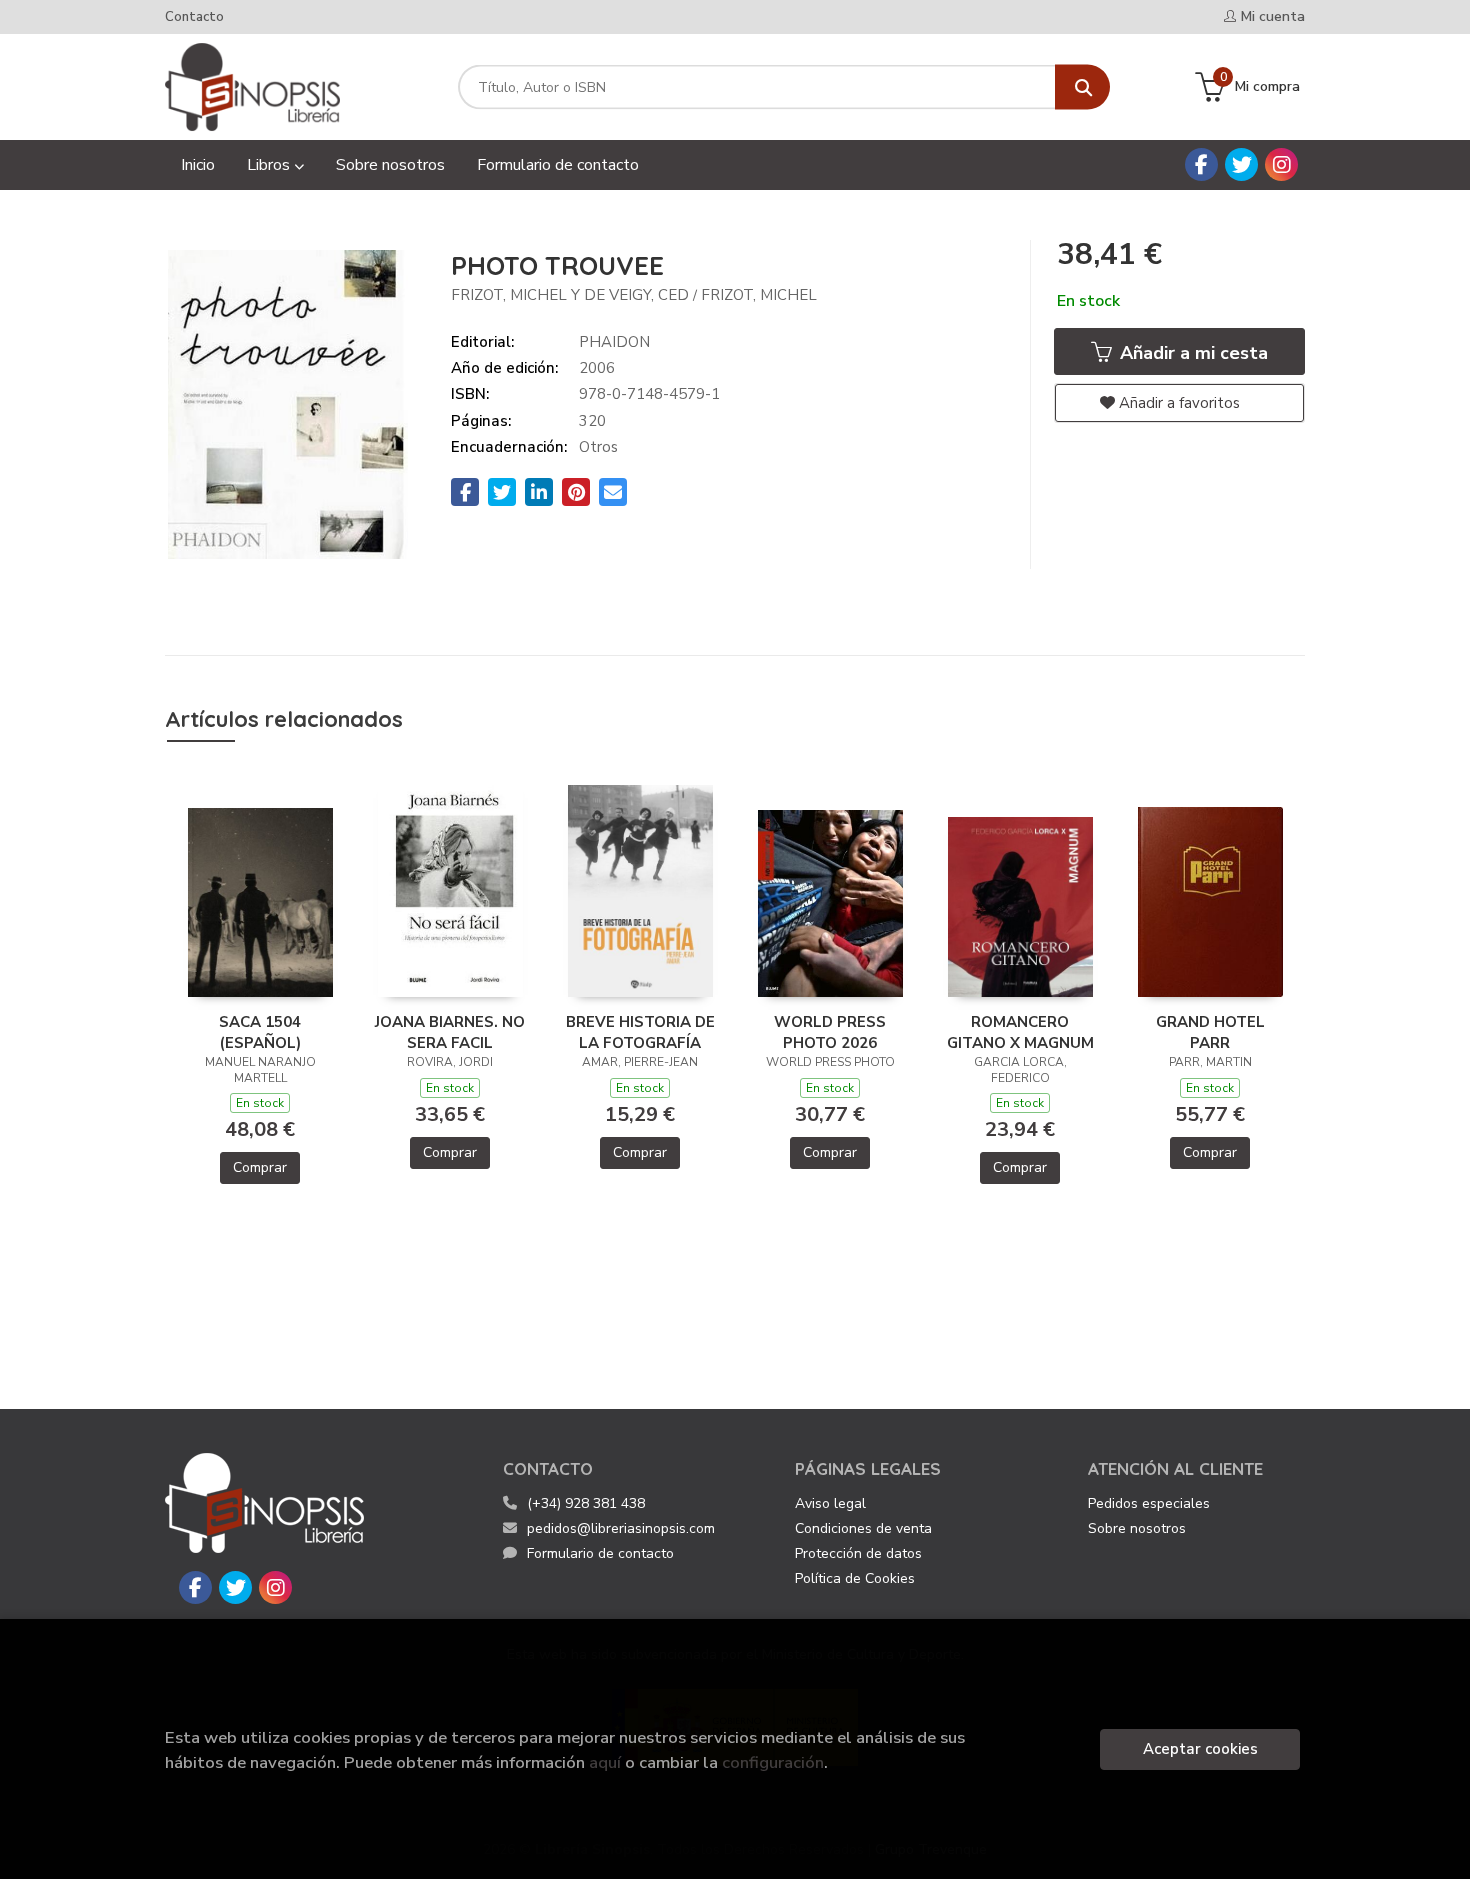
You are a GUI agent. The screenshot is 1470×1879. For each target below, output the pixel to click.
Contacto (194, 17)
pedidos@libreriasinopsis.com (621, 1528)
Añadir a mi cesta (1191, 353)
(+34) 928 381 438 (586, 1503)
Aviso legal (830, 1503)
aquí (605, 1762)
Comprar (260, 1167)
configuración (773, 1762)
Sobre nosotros (1137, 1528)
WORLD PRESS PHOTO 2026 (830, 1032)
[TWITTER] (1241, 164)
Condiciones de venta (863, 1528)
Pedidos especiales (1149, 1503)
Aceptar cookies (1200, 1749)
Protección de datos (858, 1553)
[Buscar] (1082, 87)
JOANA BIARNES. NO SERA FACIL (450, 1032)
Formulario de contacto (600, 1553)
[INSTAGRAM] (1281, 164)
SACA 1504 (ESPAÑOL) (260, 1032)
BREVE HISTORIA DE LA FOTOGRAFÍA (640, 1032)
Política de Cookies (855, 1578)
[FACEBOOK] (1201, 164)
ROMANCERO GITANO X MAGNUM (1020, 1032)
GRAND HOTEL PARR (1210, 1032)
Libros (270, 165)
